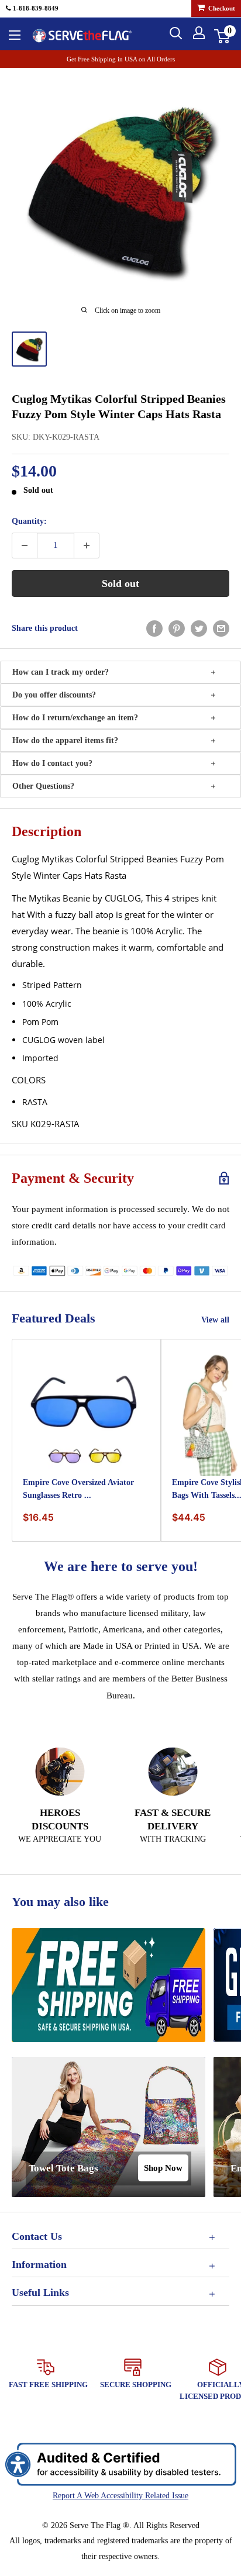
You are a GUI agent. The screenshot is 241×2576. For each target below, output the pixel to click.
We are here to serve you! (121, 1566)
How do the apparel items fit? (65, 740)
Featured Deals (54, 1318)
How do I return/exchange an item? (75, 718)
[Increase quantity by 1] (87, 545)
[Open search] (176, 33)
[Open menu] (15, 35)
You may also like (60, 1902)
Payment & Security (73, 1178)
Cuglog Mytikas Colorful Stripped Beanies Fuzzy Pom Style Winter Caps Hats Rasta (119, 406)
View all (215, 1320)
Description (47, 831)
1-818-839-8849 (35, 8)
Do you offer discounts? (54, 695)
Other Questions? (43, 786)
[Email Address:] (221, 629)
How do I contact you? (52, 763)
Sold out (120, 583)
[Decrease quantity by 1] (25, 545)
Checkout (221, 8)
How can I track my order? (61, 672)
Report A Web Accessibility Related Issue (120, 2496)
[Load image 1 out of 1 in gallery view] (29, 349)
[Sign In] (199, 33)
